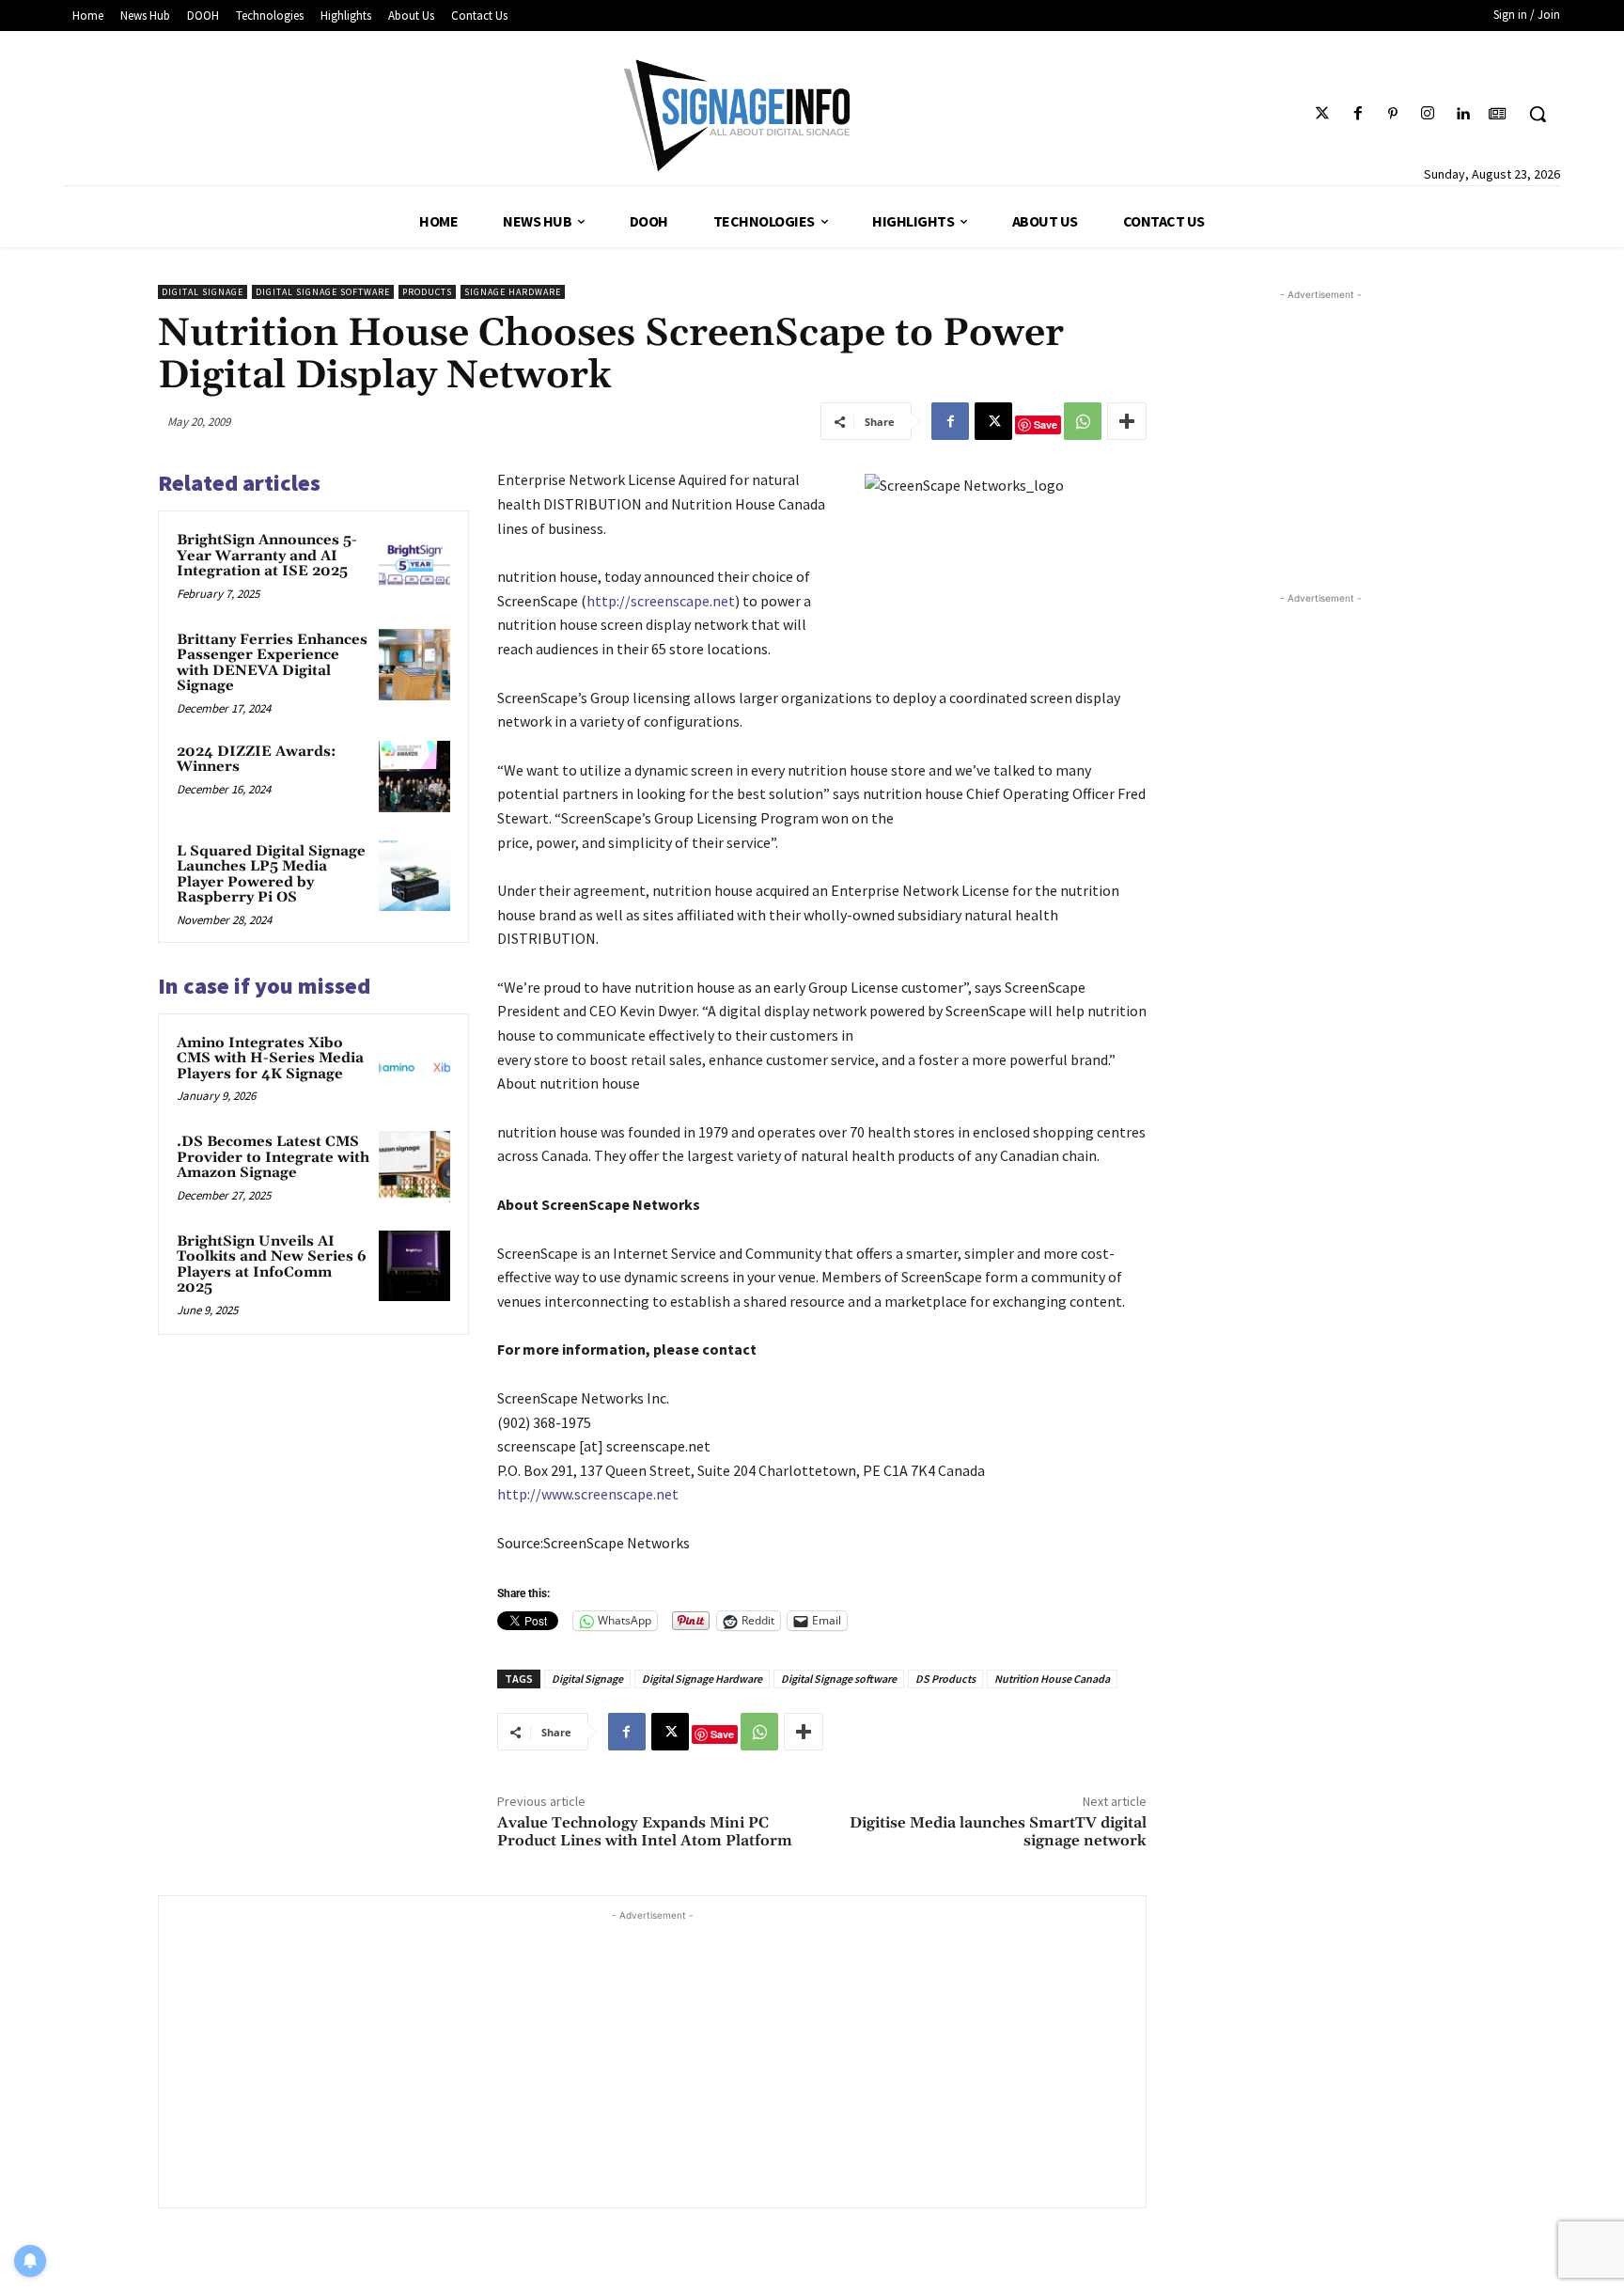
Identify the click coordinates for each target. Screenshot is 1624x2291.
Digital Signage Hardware (702, 1679)
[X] (993, 421)
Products (427, 292)
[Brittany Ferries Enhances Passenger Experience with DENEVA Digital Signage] (414, 665)
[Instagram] (1427, 114)
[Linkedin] (1463, 114)
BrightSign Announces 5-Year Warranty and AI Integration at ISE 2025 (267, 556)
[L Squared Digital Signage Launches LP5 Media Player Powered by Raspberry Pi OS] (414, 876)
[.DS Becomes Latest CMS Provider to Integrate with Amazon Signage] (414, 1167)
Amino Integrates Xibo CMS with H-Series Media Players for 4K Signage (270, 1059)
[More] (1127, 421)
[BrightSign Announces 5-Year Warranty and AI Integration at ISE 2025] (414, 565)
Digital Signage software (323, 292)
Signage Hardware (513, 292)
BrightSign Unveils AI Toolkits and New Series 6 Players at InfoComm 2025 (272, 1265)
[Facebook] (1358, 114)
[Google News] (1498, 114)
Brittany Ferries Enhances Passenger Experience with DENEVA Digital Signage (272, 663)
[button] (1538, 114)
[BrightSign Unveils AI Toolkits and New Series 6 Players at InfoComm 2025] (414, 1266)
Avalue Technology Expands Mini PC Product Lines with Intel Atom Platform (645, 1832)
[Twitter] (1323, 114)
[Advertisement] (652, 2057)
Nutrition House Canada (1052, 1679)
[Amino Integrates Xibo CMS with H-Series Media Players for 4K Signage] (414, 1068)
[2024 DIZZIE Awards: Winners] (414, 777)
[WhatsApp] (1083, 421)
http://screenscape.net (661, 601)
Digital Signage (203, 292)
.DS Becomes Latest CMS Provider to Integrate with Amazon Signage (273, 1157)
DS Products (945, 1679)
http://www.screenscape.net (588, 1494)
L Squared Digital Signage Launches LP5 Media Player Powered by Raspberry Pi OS (271, 875)
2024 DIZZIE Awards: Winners (257, 760)
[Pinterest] (1392, 114)
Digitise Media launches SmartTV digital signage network (998, 1832)
